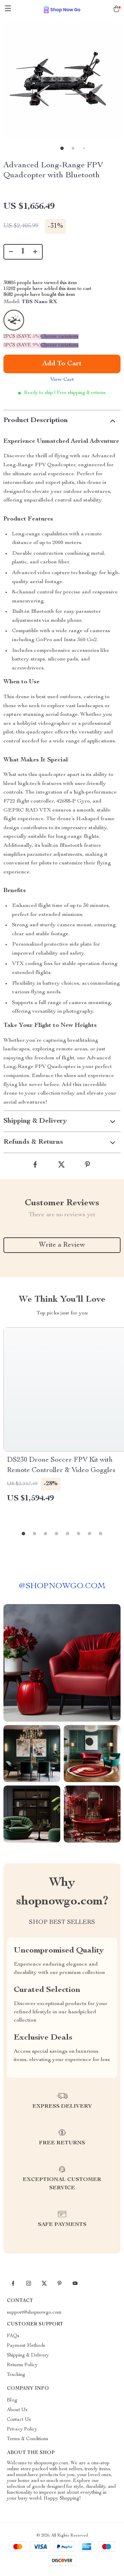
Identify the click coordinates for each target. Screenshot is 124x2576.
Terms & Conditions (28, 2439)
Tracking (16, 2375)
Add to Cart (62, 364)
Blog (12, 2400)
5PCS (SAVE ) (22, 345)
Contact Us (19, 2420)
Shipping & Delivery (28, 2355)
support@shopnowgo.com (34, 2313)
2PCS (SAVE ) (22, 337)
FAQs (13, 2336)
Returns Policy (22, 2365)
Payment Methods (26, 2346)
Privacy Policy (22, 2429)
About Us (17, 2410)
